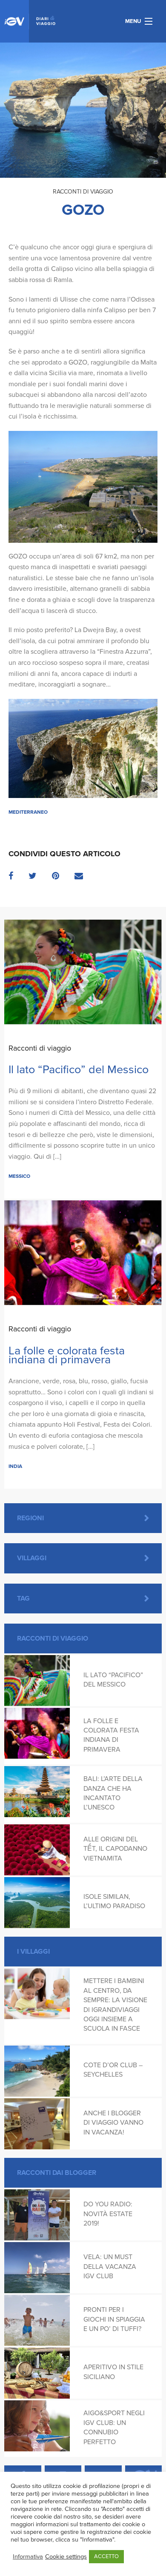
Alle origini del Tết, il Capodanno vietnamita (115, 1849)
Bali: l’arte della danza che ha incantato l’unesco (113, 1793)
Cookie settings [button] (66, 2557)
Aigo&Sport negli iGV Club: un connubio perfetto (114, 2427)
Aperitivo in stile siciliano (113, 2372)
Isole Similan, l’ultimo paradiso (114, 1901)
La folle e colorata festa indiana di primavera (67, 1355)
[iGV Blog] (30, 21)
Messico (19, 1176)
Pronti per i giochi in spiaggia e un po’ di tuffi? (114, 2319)
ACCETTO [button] (106, 2556)
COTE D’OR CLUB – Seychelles (113, 2070)
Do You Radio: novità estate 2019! (108, 2214)
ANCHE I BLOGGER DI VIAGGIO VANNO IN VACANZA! (113, 2123)
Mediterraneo (28, 812)
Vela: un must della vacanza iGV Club (110, 2267)
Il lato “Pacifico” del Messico (79, 1070)
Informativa (28, 2557)
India (15, 1466)
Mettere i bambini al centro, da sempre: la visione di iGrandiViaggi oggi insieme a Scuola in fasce (115, 2005)
